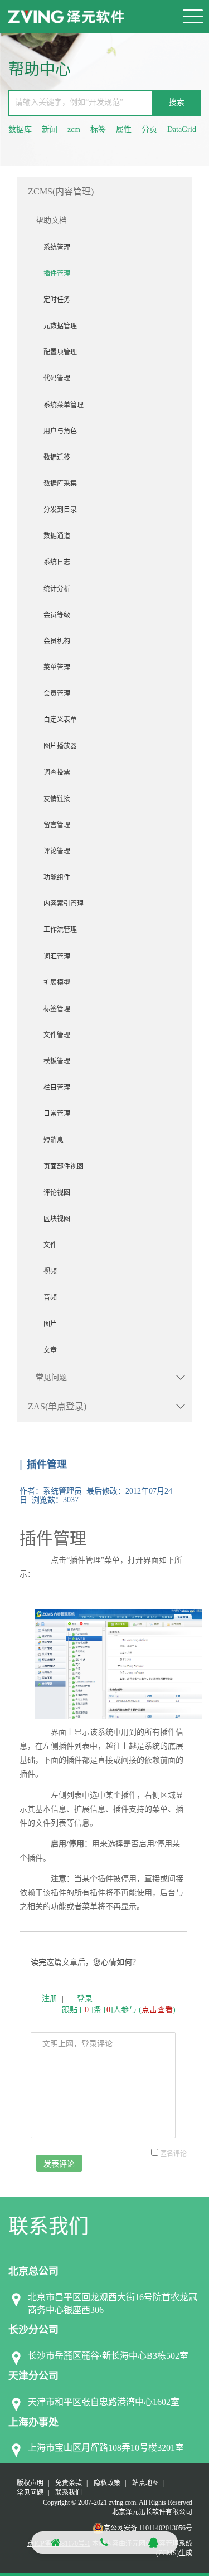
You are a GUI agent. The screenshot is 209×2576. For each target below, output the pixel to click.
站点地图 (145, 2483)
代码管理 (57, 378)
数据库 (20, 130)
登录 (85, 1999)
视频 (50, 1271)
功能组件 (57, 877)
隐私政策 (107, 2483)
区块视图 (57, 1219)
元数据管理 (60, 326)
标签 (98, 130)
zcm (74, 130)
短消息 (54, 1140)
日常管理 (57, 1114)
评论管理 (57, 851)
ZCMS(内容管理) (61, 191)
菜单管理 (57, 667)
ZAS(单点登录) (57, 1406)
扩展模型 (57, 983)
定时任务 (57, 300)
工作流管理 (60, 930)
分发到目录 (60, 510)
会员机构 (57, 641)
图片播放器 (60, 746)
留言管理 (57, 825)
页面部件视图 (64, 1167)
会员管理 (57, 694)
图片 (50, 1324)
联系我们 (69, 2492)
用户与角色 (60, 431)
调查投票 (57, 773)
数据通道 (57, 536)
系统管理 (57, 247)
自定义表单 (60, 720)
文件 (50, 1245)
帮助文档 (51, 220)
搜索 (177, 102)
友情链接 (57, 799)
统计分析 (57, 589)
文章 (50, 1350)
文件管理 (57, 1035)
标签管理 (57, 1009)
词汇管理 (57, 957)
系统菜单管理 (64, 405)
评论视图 (57, 1193)
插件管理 (57, 274)
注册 (50, 1999)
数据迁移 (57, 457)
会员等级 (57, 615)
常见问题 (51, 1377)
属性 (124, 130)
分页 (149, 130)
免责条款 (69, 2483)
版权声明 (30, 2483)
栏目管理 (57, 1087)
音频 (50, 1297)
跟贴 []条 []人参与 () (119, 2010)
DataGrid (182, 130)
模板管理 (57, 1061)
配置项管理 (60, 352)
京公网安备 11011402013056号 (148, 2528)
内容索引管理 (64, 904)
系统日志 (57, 562)
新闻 (50, 130)
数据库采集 (60, 484)
